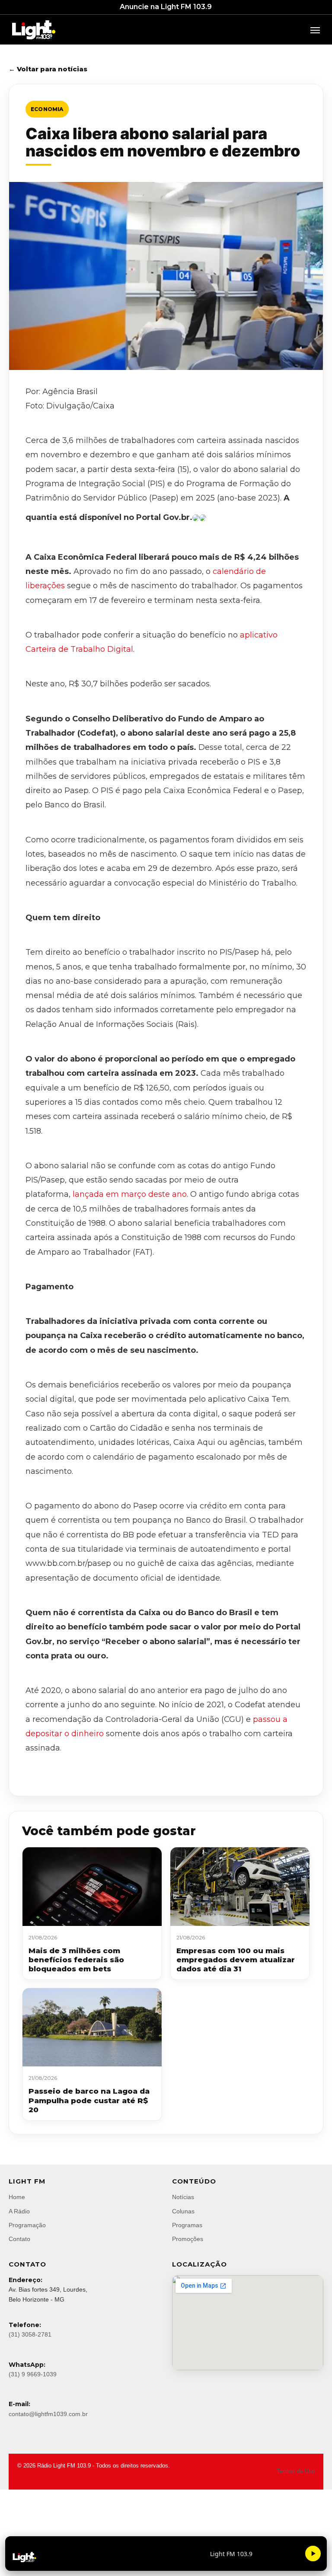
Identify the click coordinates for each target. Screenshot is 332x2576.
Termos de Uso (296, 2471)
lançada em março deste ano (130, 1194)
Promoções (188, 2239)
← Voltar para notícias (48, 69)
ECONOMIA (47, 109)
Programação (27, 2225)
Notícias (183, 2197)
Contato (19, 2239)
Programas (187, 2225)
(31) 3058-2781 (30, 2334)
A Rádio (19, 2211)
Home (17, 2197)
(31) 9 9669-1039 (33, 2374)
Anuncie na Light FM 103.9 (166, 7)
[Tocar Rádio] (313, 2554)
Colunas (183, 2211)
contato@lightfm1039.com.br (48, 2414)
